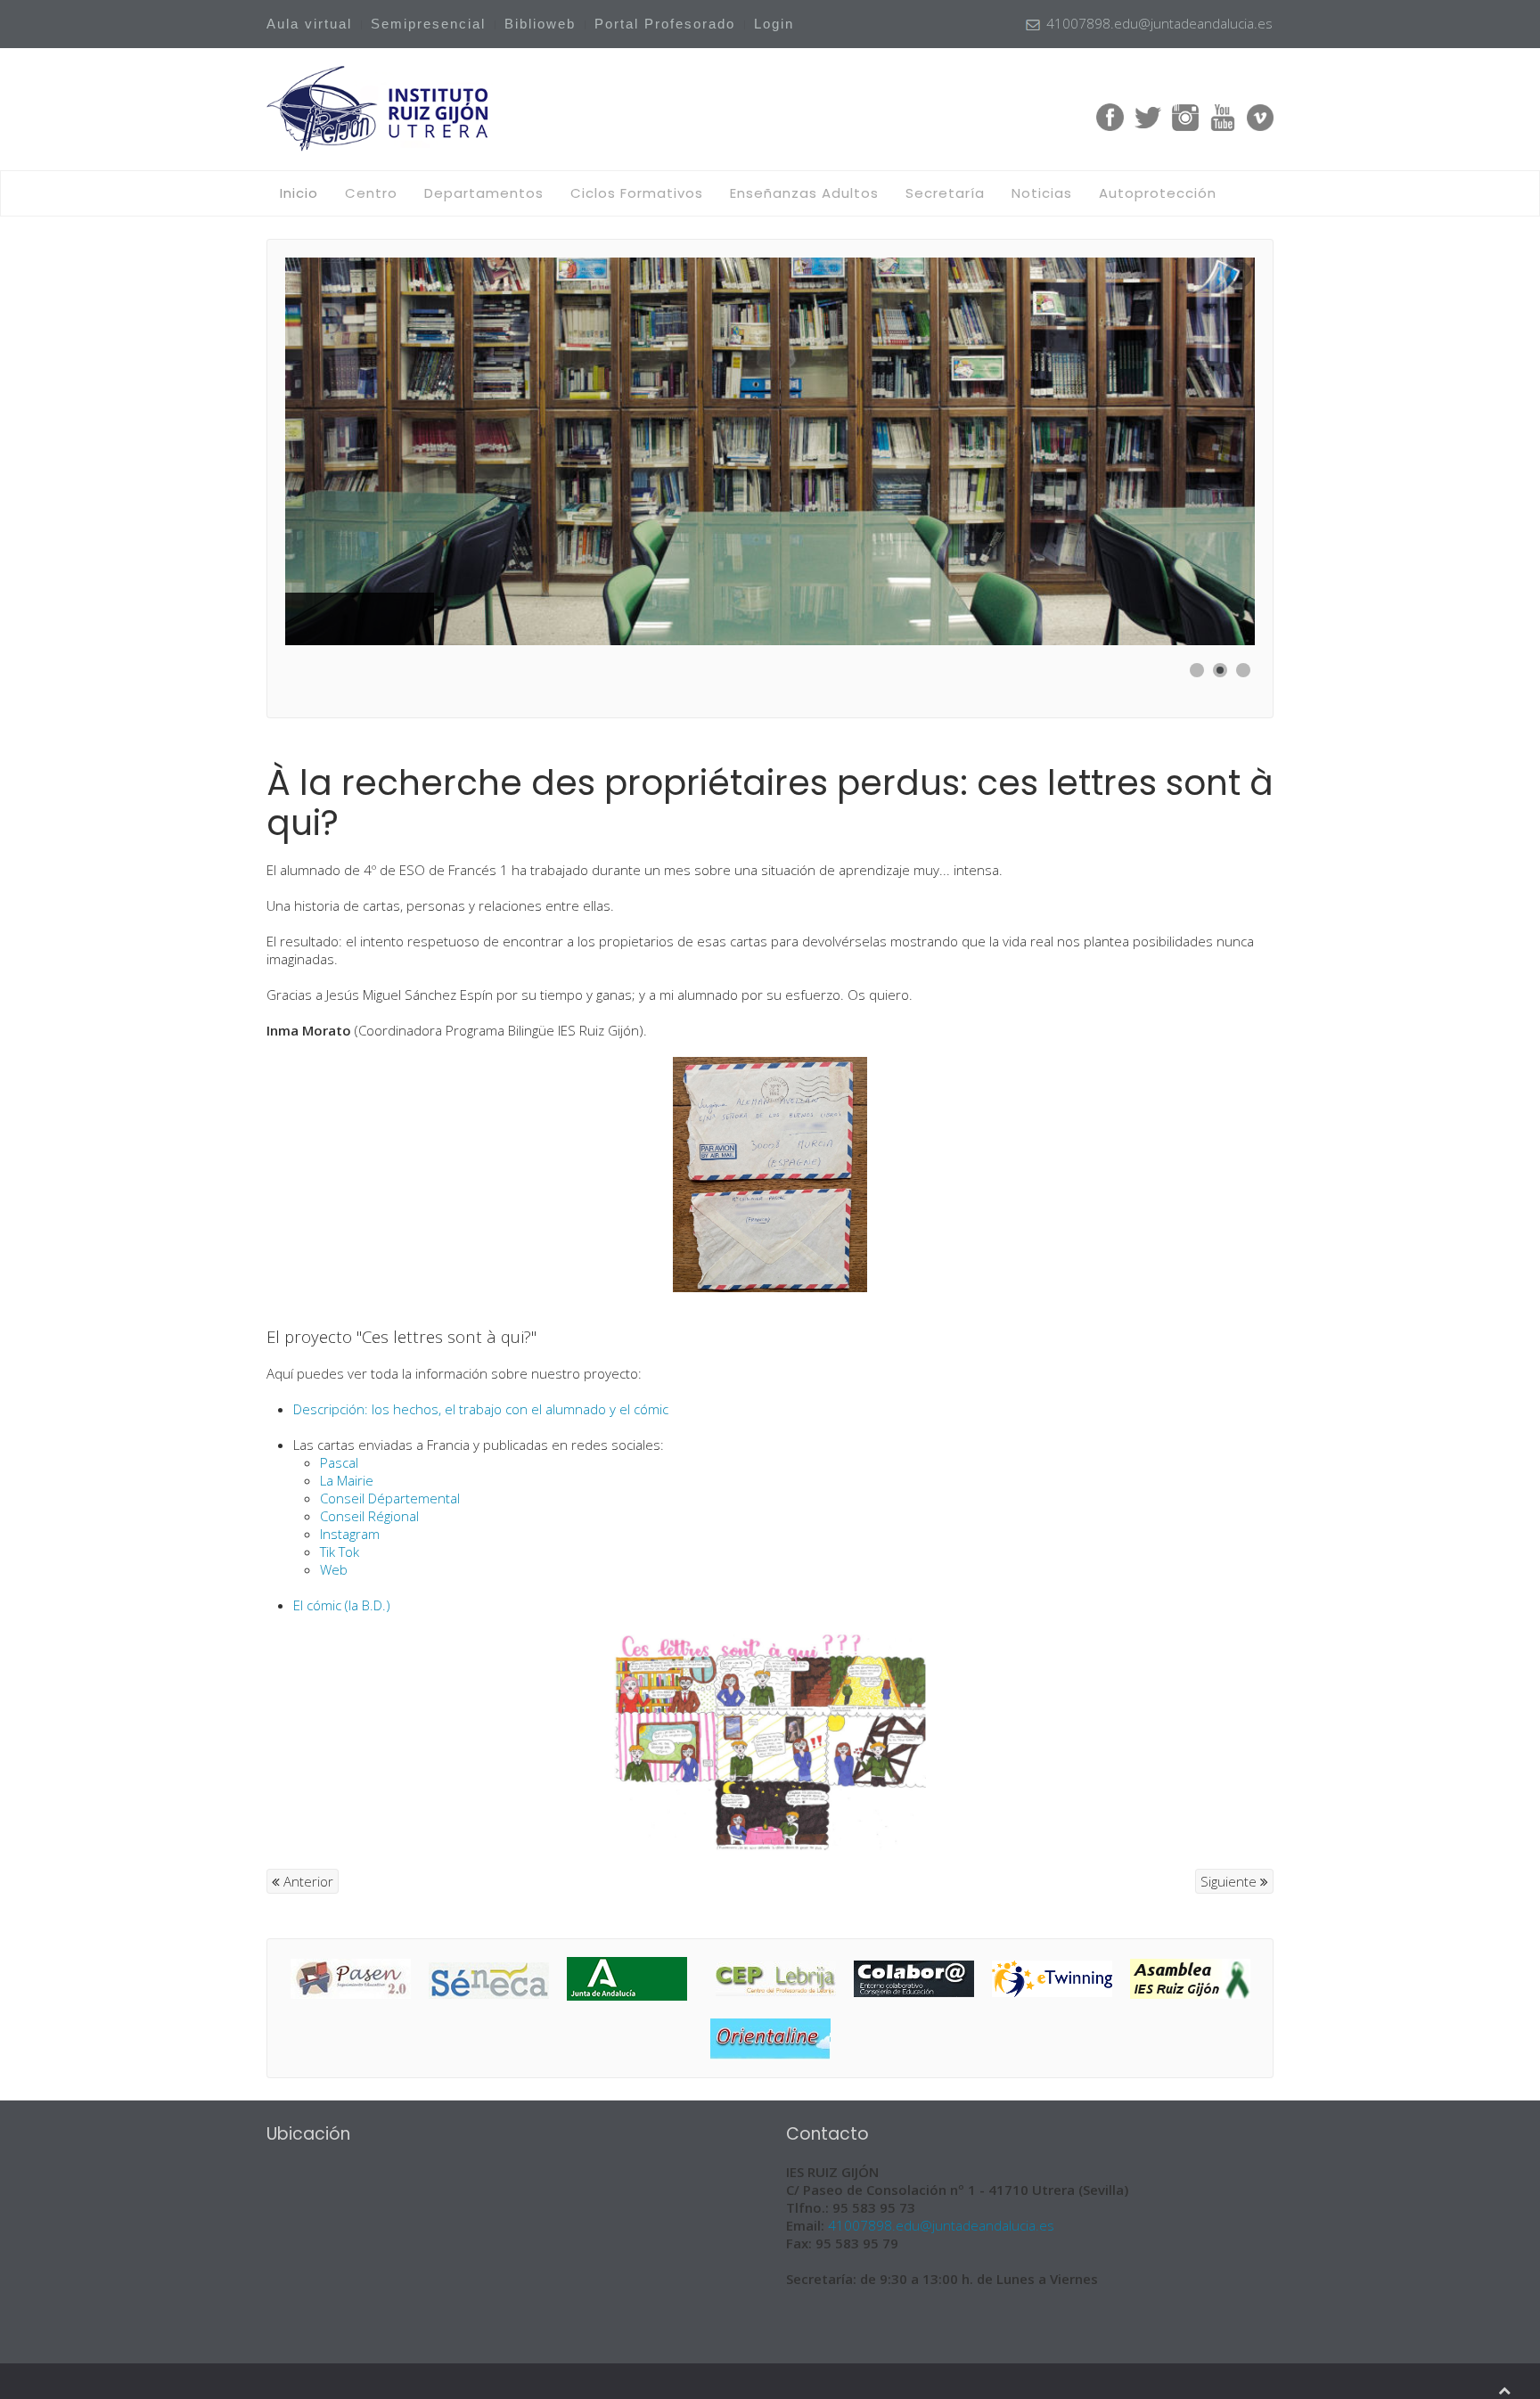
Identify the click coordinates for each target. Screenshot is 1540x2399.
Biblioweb (540, 24)
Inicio (299, 193)
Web (334, 1569)
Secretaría (945, 193)
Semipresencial (428, 24)
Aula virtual (309, 24)
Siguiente (1230, 1881)
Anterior (307, 1881)
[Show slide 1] (1197, 670)
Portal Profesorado (665, 24)
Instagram (350, 1534)
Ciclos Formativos (637, 193)
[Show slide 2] (1220, 670)
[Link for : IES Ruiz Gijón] (770, 451)
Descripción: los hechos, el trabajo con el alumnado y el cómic (481, 1409)
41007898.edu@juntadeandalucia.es (941, 2225)
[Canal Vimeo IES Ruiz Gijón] (1260, 116)
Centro (371, 193)
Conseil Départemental (390, 1498)
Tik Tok (340, 1552)
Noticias (1042, 193)
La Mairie (347, 1480)
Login (774, 24)
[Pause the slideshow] (1200, 452)
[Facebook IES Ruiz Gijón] (1110, 116)
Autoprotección (1158, 193)
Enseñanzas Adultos (804, 193)
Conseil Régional (369, 1516)
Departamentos (484, 193)
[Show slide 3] (1243, 670)
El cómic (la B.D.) (342, 1605)
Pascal (339, 1462)
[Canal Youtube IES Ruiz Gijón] (1223, 116)
